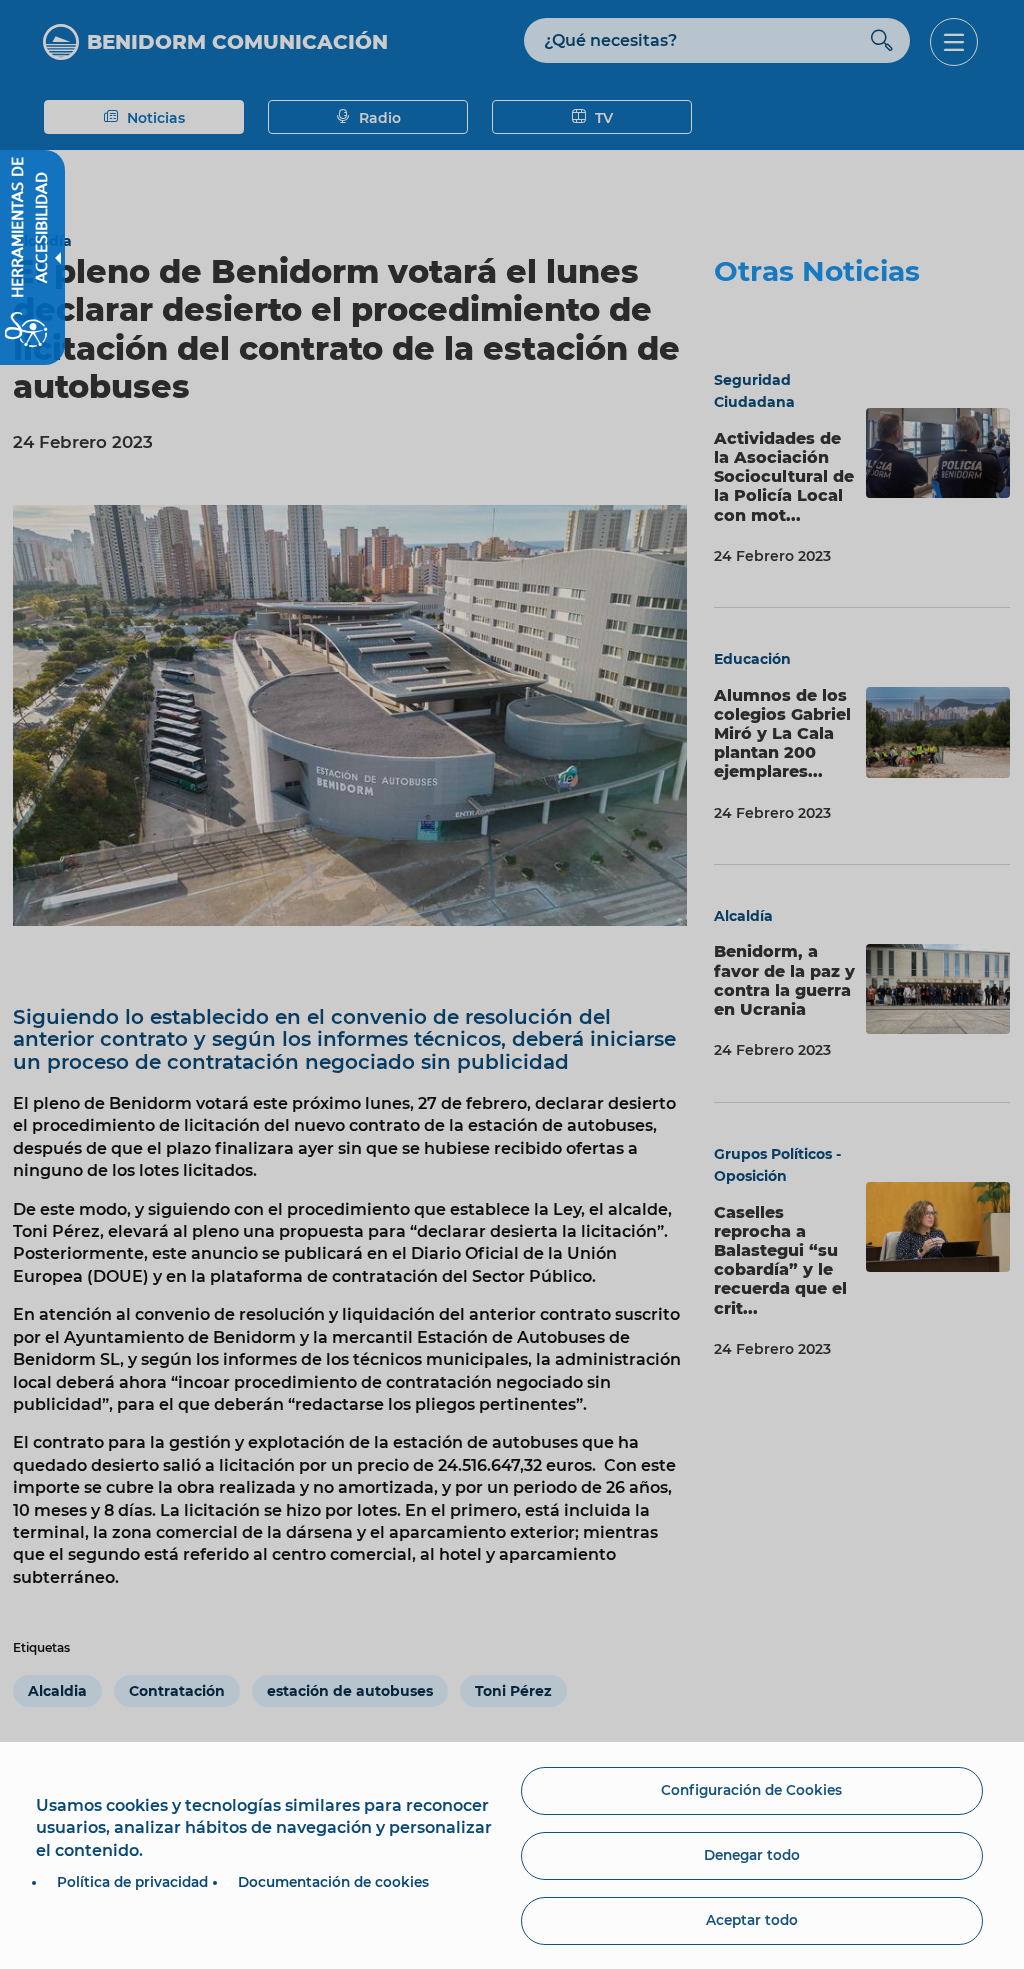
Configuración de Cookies (751, 1790)
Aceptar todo (752, 1920)
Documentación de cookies (333, 1882)
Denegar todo (752, 1855)
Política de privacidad (132, 1882)
